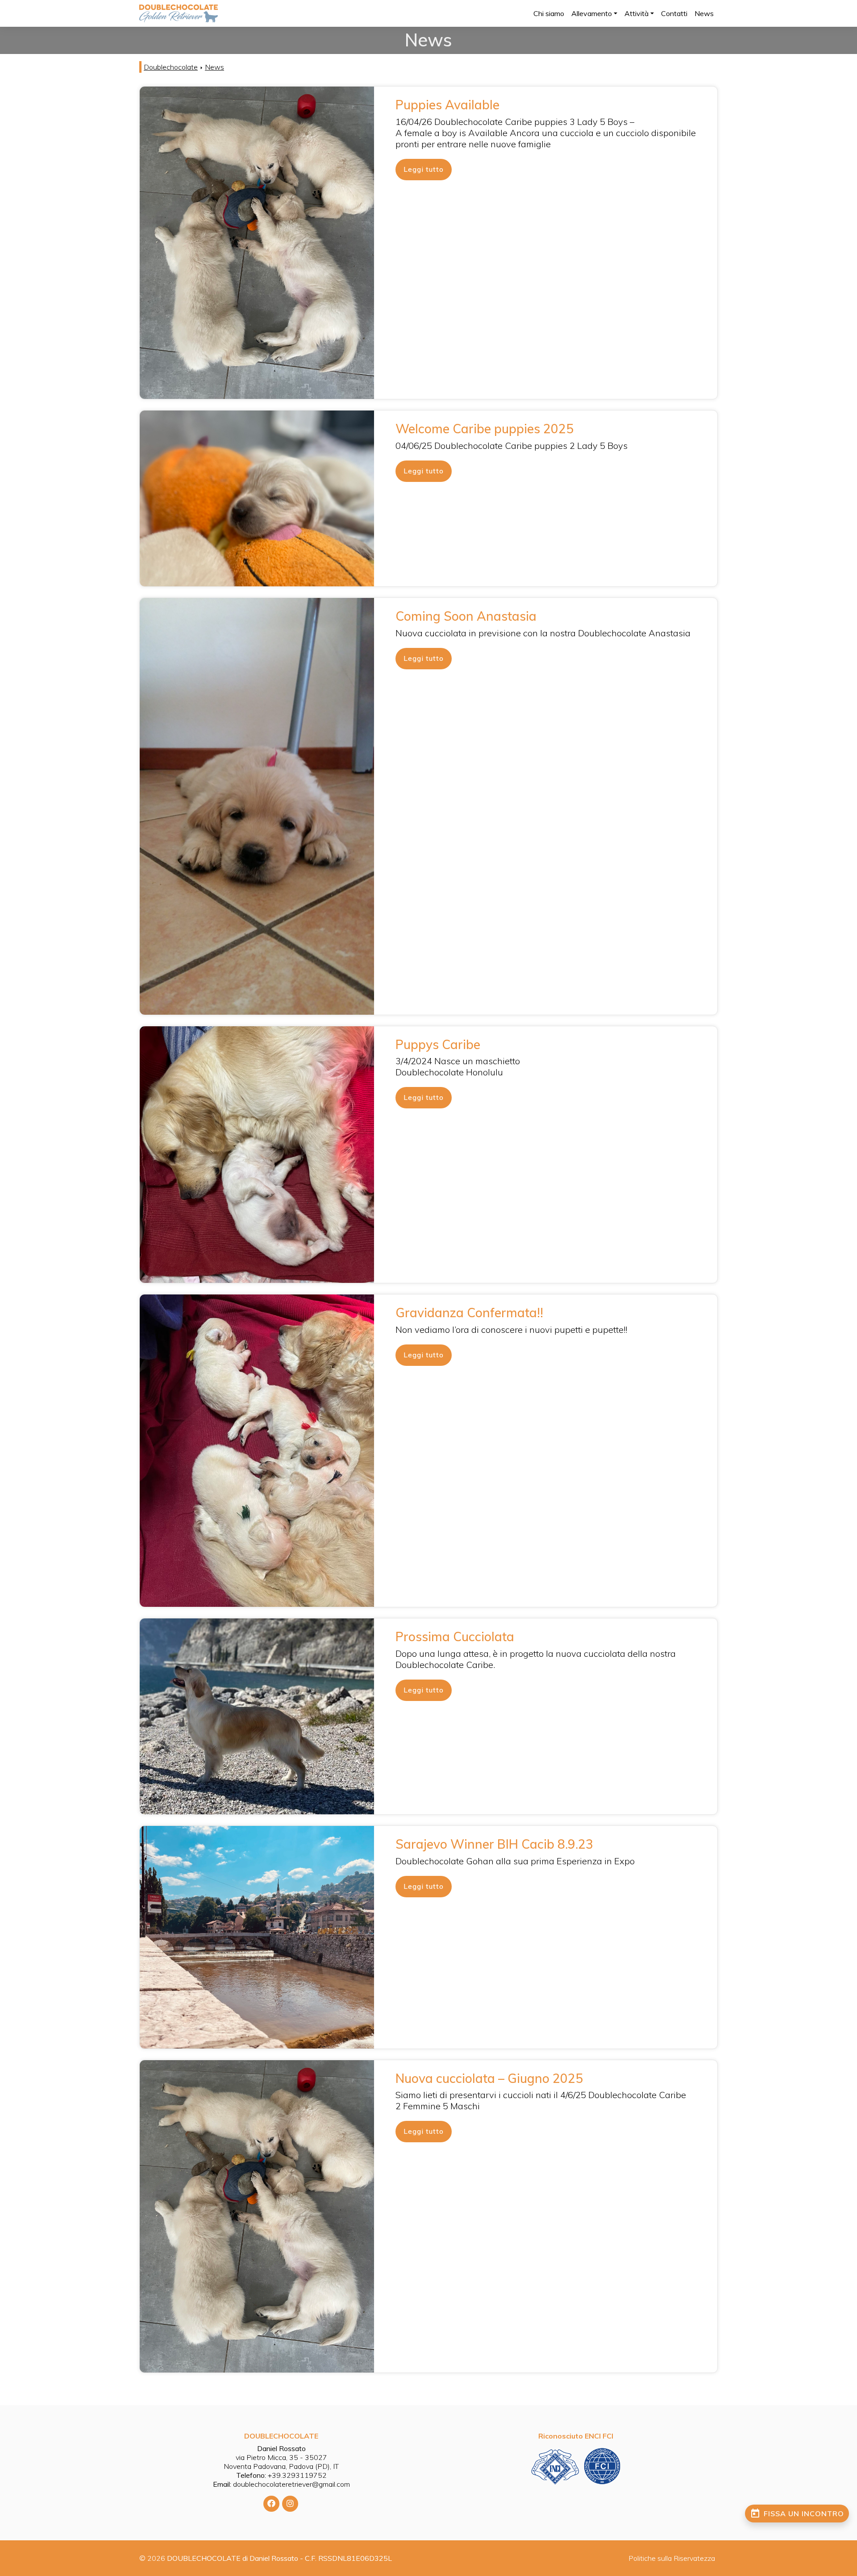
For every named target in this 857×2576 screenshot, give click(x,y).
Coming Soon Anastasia (466, 616)
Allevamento (592, 13)
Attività (637, 13)
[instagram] (290, 2504)
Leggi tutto (424, 169)
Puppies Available (447, 105)
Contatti (674, 13)
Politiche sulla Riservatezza (672, 2558)
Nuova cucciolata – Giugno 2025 (489, 2078)
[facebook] (271, 2504)
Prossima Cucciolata (455, 1636)
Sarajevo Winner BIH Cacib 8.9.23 (494, 1844)
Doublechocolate (171, 67)
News (704, 13)
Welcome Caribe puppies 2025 (485, 429)
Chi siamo (549, 13)
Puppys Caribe (438, 1044)
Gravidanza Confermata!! (469, 1313)
